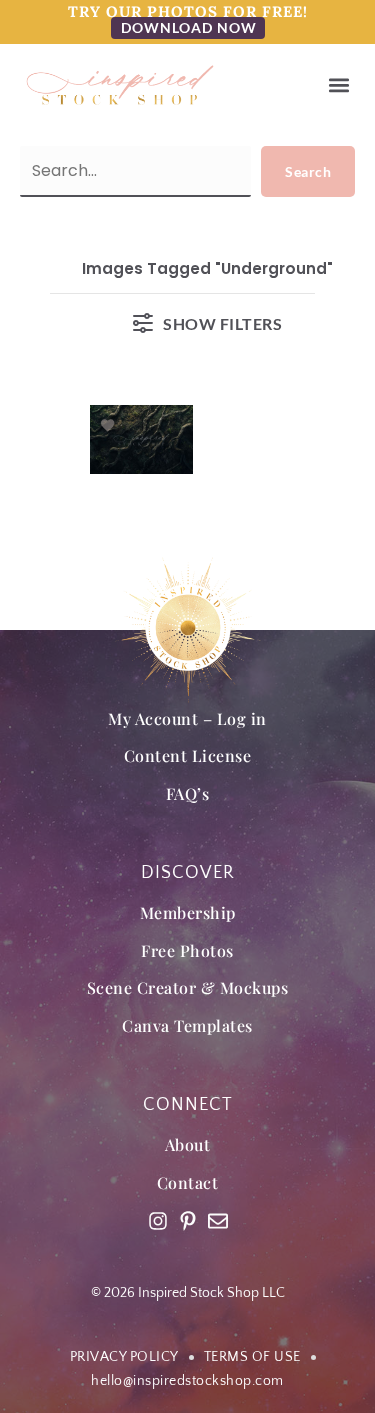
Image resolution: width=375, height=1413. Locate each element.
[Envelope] (218, 1221)
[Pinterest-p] (188, 1221)
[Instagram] (158, 1221)
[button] (338, 85)
